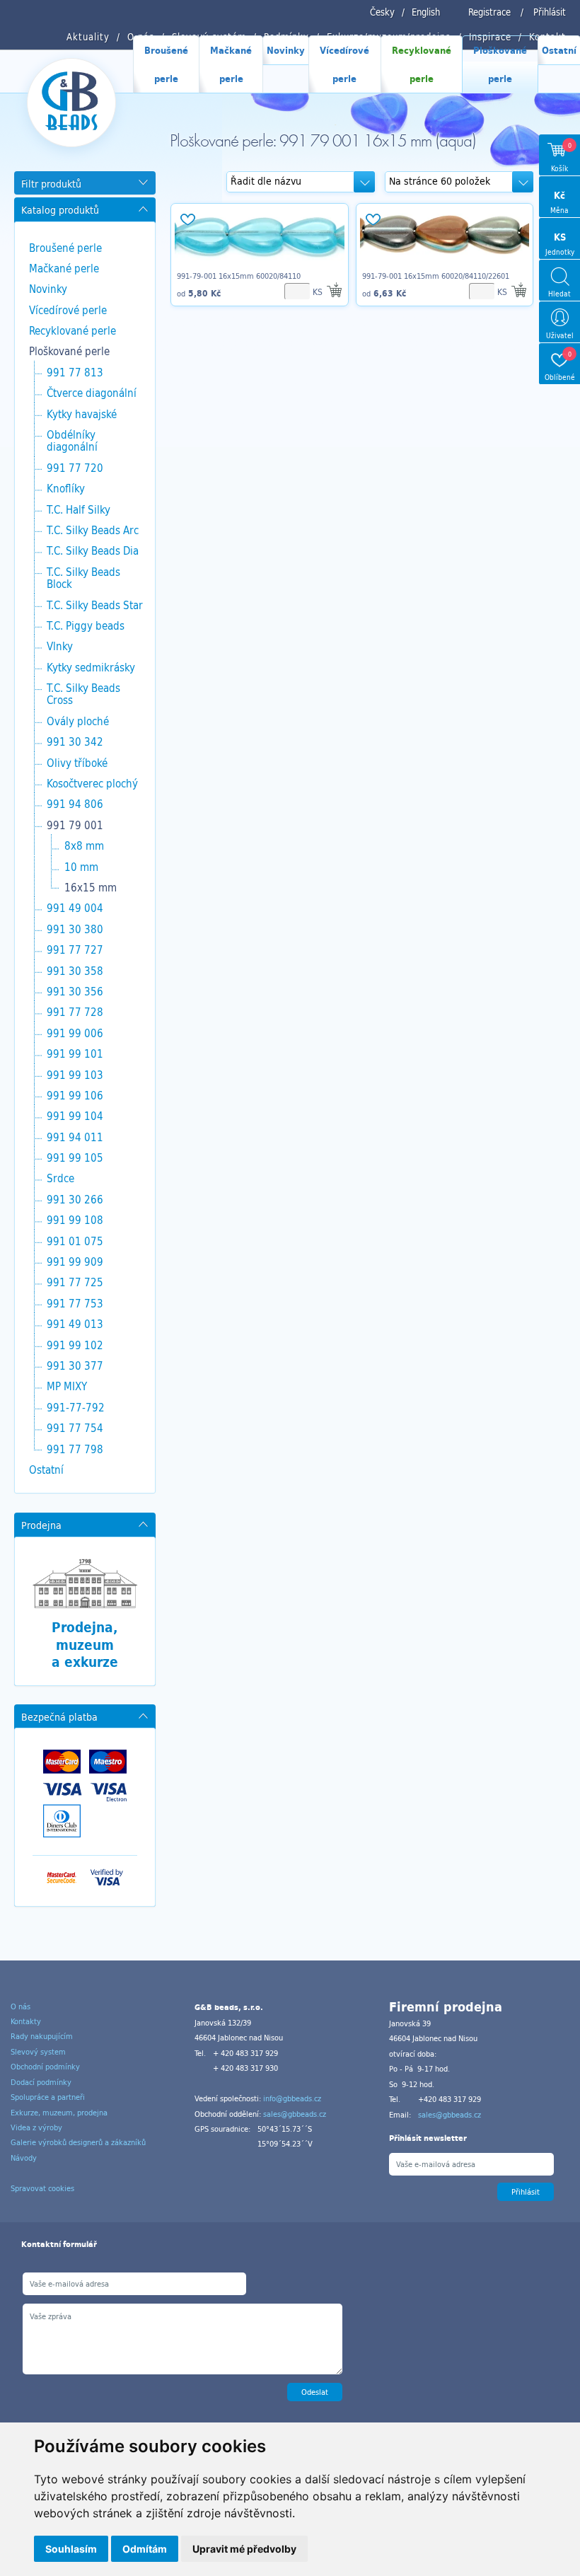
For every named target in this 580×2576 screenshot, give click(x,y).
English (426, 12)
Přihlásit (550, 12)
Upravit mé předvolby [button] (244, 2549)
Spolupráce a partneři (48, 2097)
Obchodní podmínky (45, 2067)
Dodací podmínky (41, 2082)
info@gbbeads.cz (292, 2098)
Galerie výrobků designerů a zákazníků (78, 2142)
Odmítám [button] (145, 2549)
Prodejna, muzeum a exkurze (85, 1645)
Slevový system (38, 2052)
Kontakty (26, 2021)
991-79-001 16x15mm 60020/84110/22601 (436, 276)
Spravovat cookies (42, 2188)
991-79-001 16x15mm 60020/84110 (239, 276)
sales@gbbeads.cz (295, 2114)
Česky (382, 12)
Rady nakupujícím (42, 2036)
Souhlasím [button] (71, 2549)
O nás (21, 2006)
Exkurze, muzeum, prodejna (59, 2113)
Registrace (489, 12)
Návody (24, 2158)
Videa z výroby (36, 2127)
